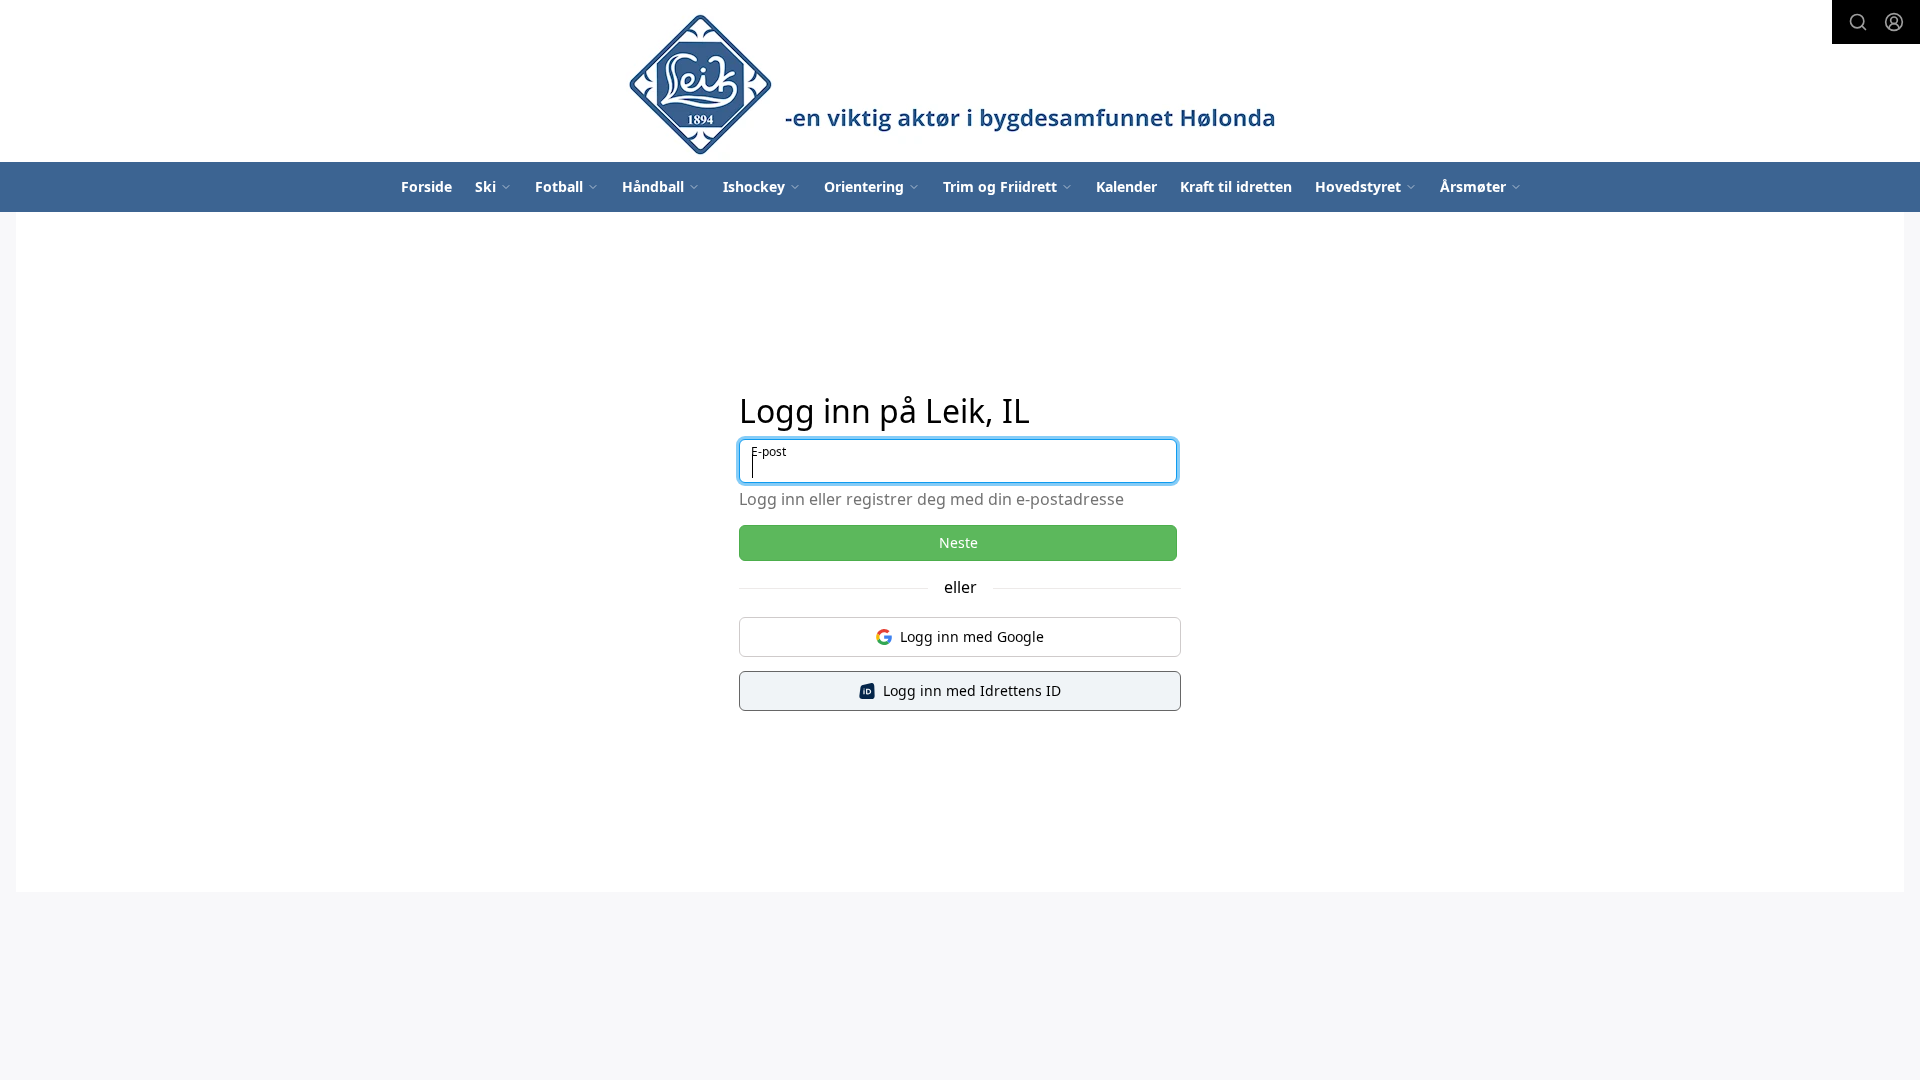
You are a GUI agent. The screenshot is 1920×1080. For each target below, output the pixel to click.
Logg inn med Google (972, 636)
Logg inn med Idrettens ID (972, 690)
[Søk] (1858, 22)
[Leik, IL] (960, 81)
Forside (426, 186)
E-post (768, 451)
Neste (958, 542)
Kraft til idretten (1236, 186)
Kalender (1126, 186)
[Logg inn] (1894, 22)
